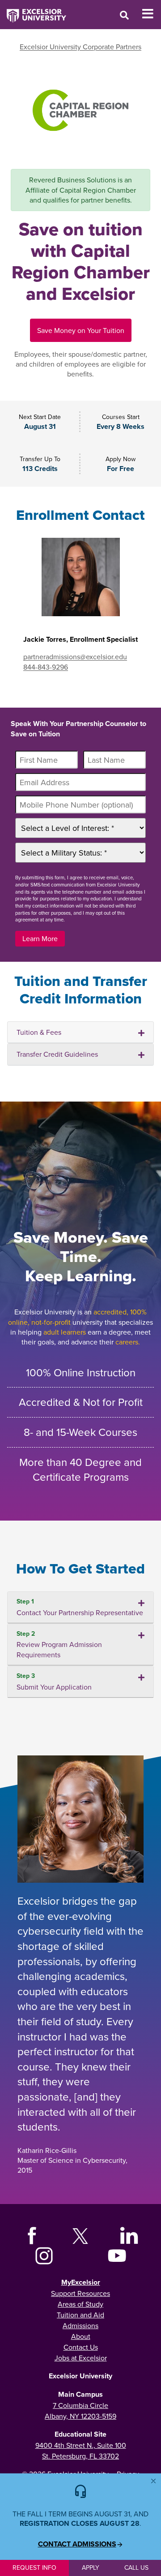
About (81, 2336)
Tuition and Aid (80, 2315)
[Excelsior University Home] (33, 11)
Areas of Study (80, 2304)
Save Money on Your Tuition (81, 330)
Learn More (40, 938)
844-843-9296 (46, 667)
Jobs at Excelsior (81, 2358)
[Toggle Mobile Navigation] (151, 14)
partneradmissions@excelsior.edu (75, 657)
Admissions (80, 2325)
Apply (91, 2567)
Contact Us (81, 2347)
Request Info (34, 2567)
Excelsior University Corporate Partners (80, 47)
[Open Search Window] (124, 15)
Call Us (136, 2567)
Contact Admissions (77, 2544)
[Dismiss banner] (153, 2481)
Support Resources (80, 2293)
